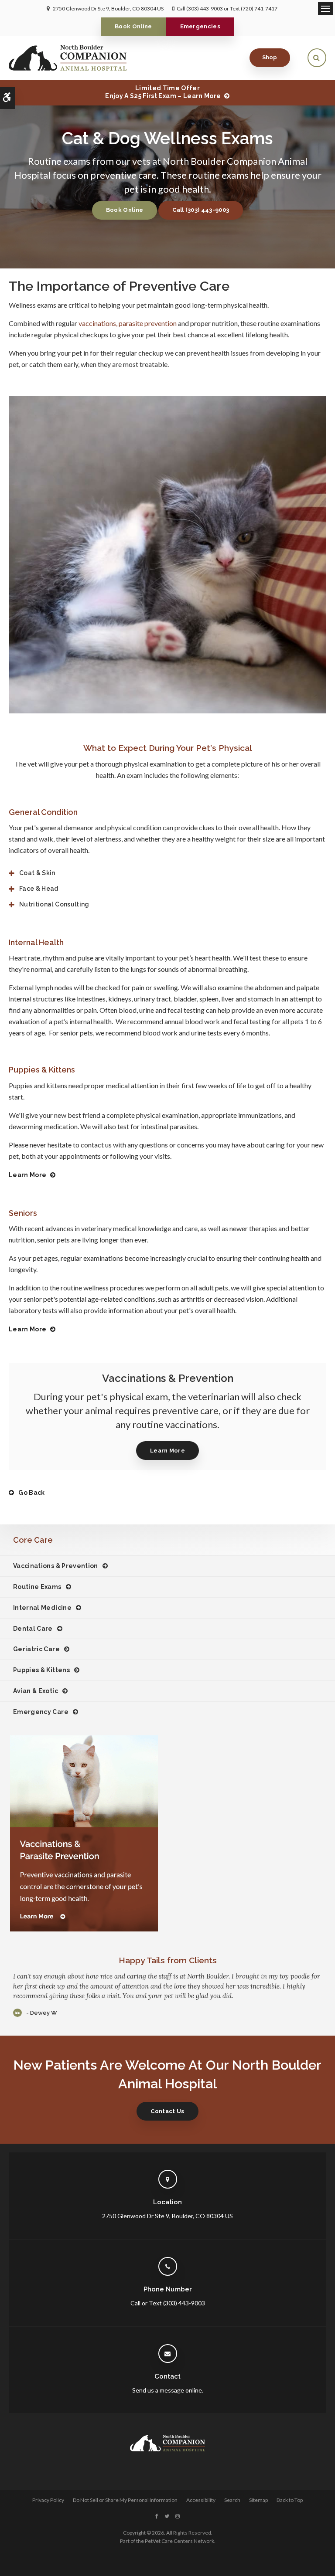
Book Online (133, 26)
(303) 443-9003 (205, 8)
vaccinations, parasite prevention (128, 323)
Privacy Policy (48, 2500)
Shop (270, 57)
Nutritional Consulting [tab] (55, 904)
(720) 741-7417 (259, 8)
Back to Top (290, 2500)
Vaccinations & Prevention (56, 1566)
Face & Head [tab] (39, 889)
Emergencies (200, 26)
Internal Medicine (42, 1608)
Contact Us (167, 2111)
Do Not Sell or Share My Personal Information (125, 2500)
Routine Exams (37, 1587)
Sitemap (258, 2500)
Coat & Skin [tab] (37, 873)
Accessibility (201, 2500)
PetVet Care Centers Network (179, 2541)
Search (232, 2500)
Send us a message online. (168, 2390)
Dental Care (33, 1629)
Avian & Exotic (36, 1691)
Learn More (28, 1175)
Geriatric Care (36, 1649)
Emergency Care (41, 1712)
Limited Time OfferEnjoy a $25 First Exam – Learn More (163, 92)
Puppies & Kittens (41, 1670)
